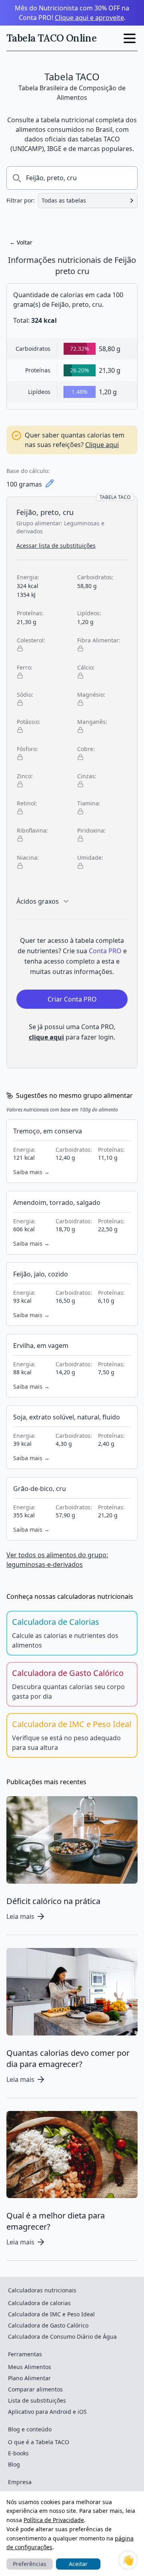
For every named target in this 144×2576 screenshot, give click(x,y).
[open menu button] (130, 38)
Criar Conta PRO (72, 999)
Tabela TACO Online (51, 38)
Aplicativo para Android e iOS (47, 2412)
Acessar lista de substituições (56, 546)
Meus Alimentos (30, 2367)
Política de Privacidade (54, 2520)
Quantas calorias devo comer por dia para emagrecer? (68, 2058)
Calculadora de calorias (39, 2303)
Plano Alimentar (29, 2378)
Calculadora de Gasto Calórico (48, 2325)
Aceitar (78, 2564)
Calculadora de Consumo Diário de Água (62, 2336)
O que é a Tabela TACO (39, 2442)
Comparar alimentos (35, 2389)
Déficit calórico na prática (53, 1901)
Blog (14, 2464)
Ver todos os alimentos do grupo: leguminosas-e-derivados (57, 1560)
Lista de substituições (37, 2400)
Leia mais (20, 1916)
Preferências (30, 2564)
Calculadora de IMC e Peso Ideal (51, 2314)
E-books (18, 2453)
